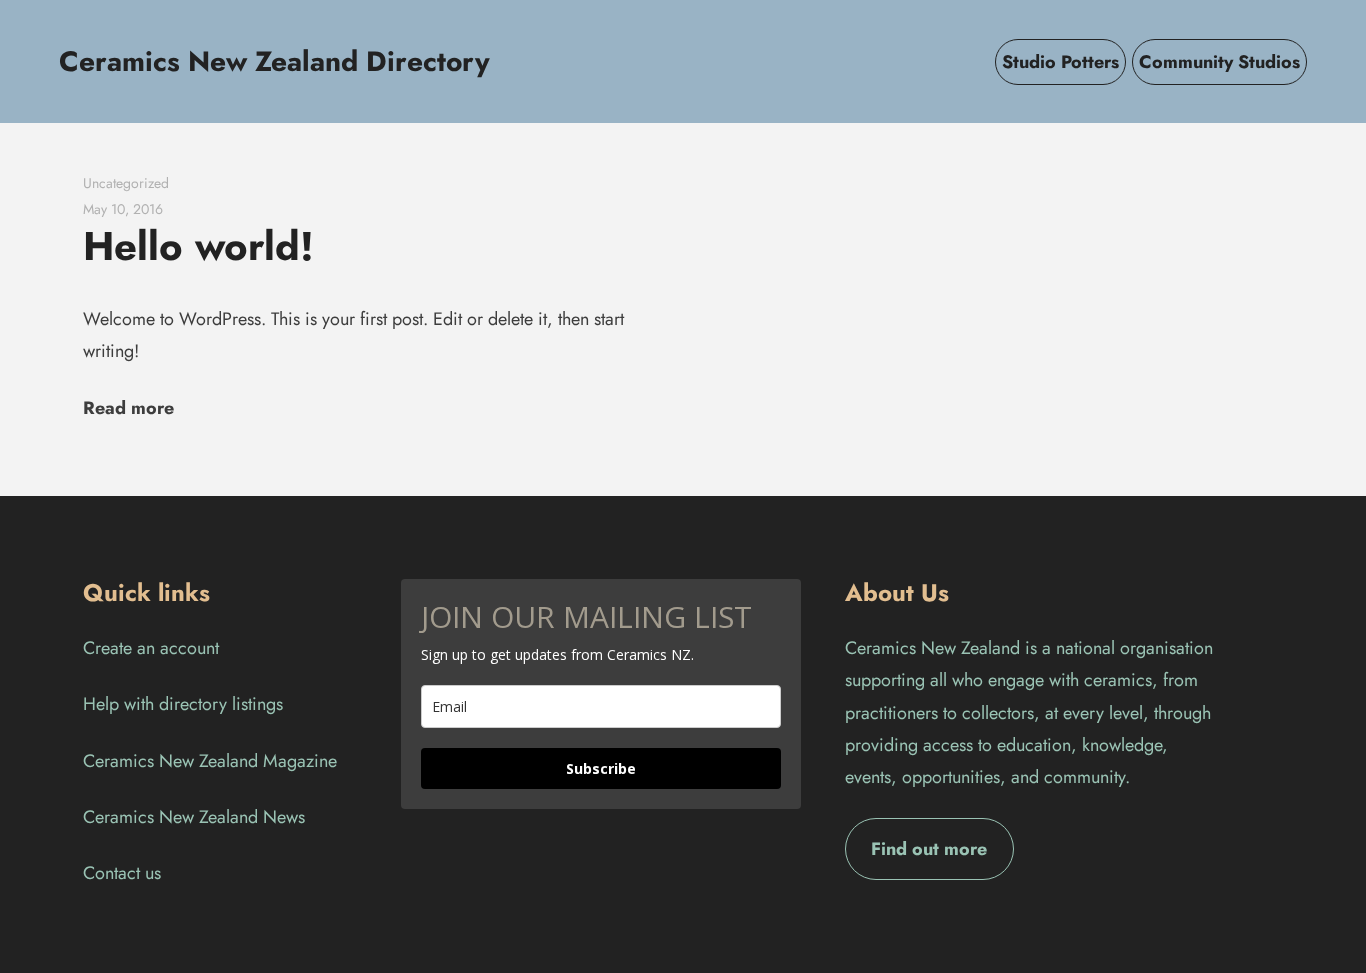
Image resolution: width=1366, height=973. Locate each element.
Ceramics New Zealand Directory (274, 61)
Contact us (122, 873)
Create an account (151, 648)
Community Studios (1219, 62)
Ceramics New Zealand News (194, 817)
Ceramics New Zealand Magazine (210, 761)
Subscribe (601, 768)
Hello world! (198, 246)
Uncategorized (126, 183)
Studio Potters (1060, 62)
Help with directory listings (183, 704)
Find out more (929, 849)
